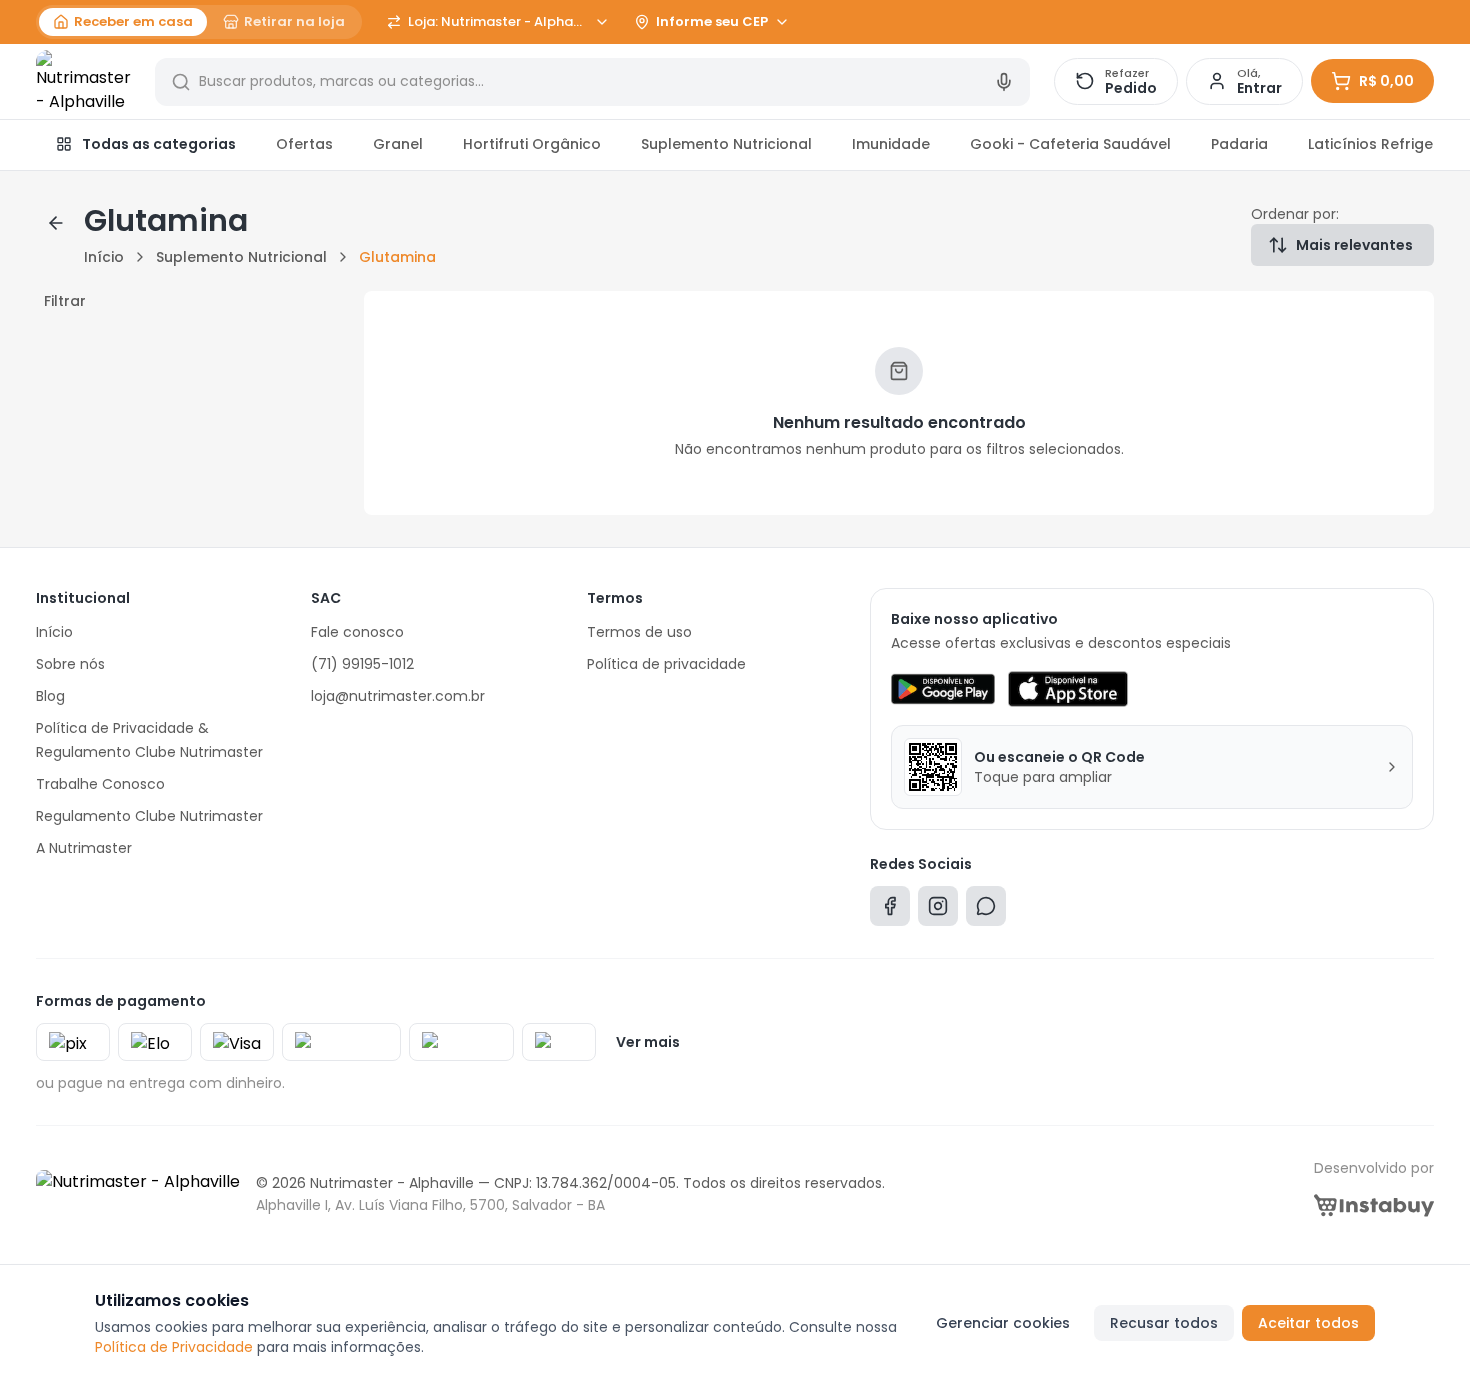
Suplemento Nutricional (726, 144)
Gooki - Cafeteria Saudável (1070, 144)
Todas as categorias (159, 144)
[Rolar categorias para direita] (1412, 145)
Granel (398, 144)
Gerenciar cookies (1003, 1323)
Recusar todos (1164, 1323)
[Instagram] (938, 910)
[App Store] (1068, 689)
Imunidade (891, 144)
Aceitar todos (1308, 1323)
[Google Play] (942, 689)
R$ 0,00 (1386, 81)
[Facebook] (890, 910)
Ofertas (304, 144)
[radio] (123, 22)
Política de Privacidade (174, 1347)
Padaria (1239, 144)
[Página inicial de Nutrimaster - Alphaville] (83, 82)
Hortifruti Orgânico (532, 144)
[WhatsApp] (986, 910)
